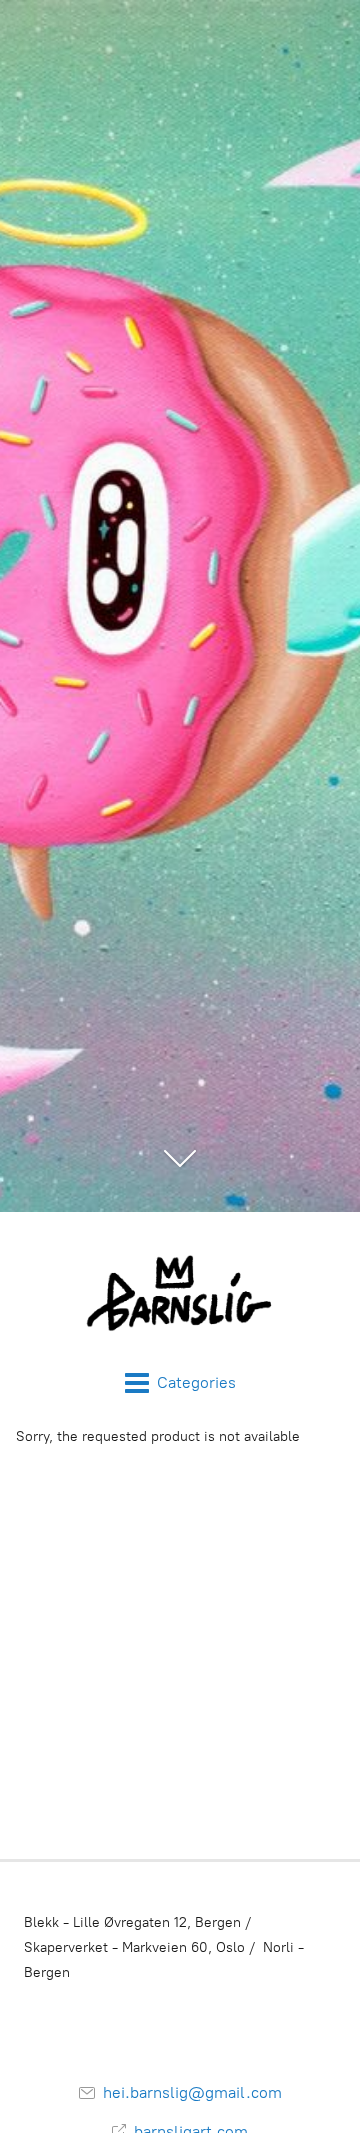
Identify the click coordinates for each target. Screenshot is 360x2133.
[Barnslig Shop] (180, 1291)
